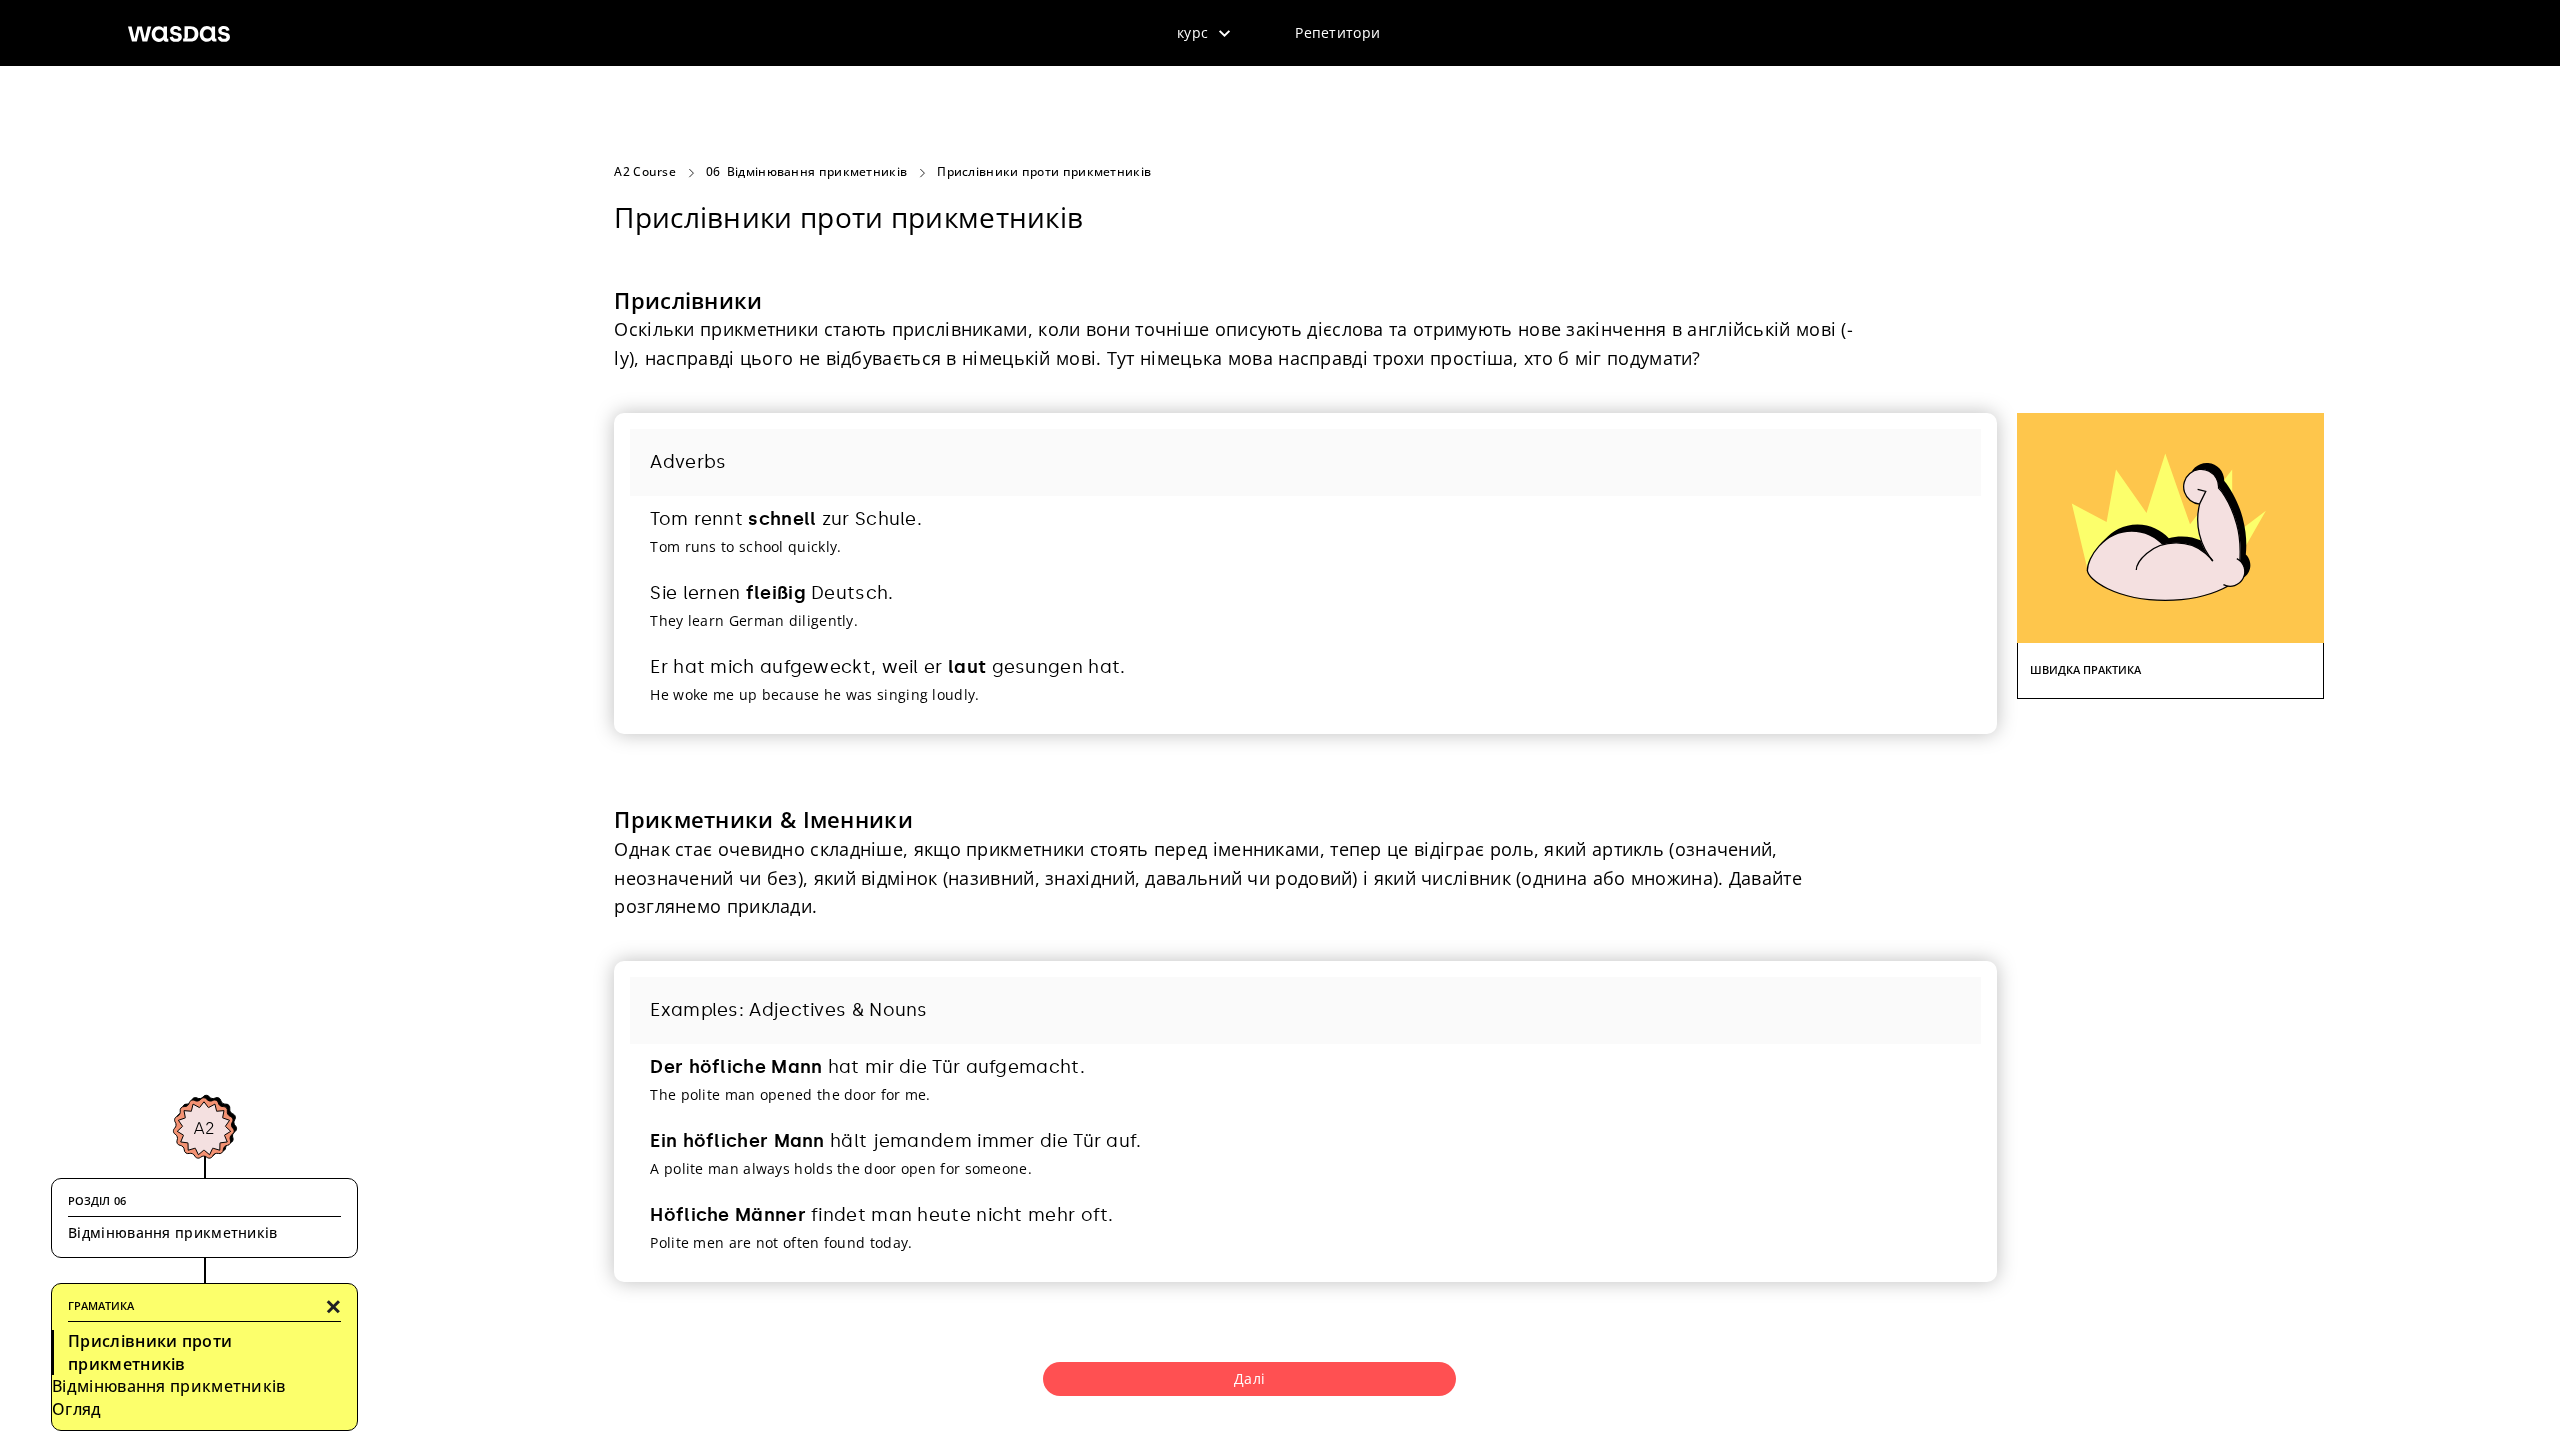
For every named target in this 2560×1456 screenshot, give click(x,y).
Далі (1249, 1378)
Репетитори (1337, 32)
